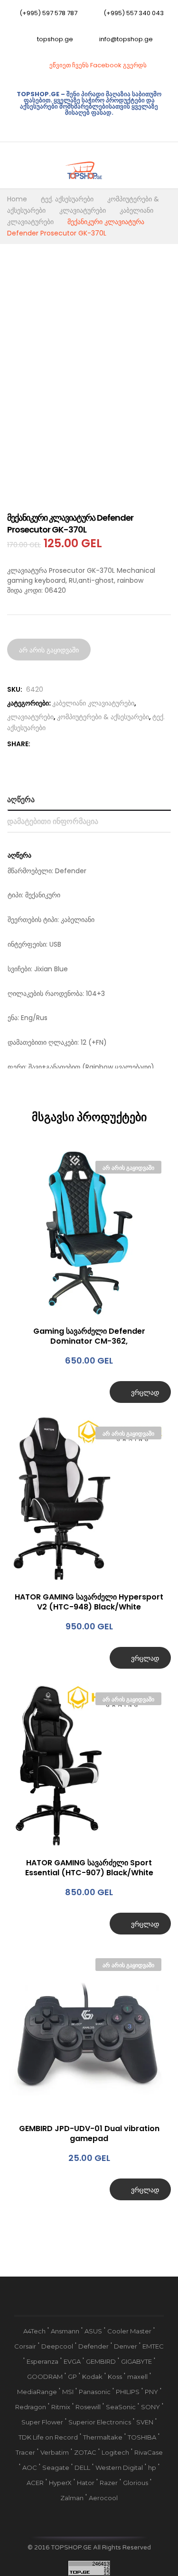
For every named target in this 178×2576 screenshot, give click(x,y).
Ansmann (65, 2331)
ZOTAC (85, 2452)
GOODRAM (45, 2377)
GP (72, 2377)
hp (152, 2468)
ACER (35, 2483)
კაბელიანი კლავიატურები (93, 703)
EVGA (72, 2361)
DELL (82, 2468)
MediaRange (37, 2392)
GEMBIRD (101, 2361)
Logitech (115, 2452)
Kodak (92, 2377)
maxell (137, 2377)
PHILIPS (128, 2392)
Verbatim (55, 2452)
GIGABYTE (136, 2361)
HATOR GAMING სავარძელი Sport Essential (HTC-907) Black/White (89, 1868)
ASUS (93, 2331)
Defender (94, 2346)
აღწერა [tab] (21, 800)
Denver (126, 2346)
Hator (86, 2483)
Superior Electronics (100, 2422)
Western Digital (119, 2468)
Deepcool (57, 2346)
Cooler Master (129, 2331)
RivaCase (149, 2452)
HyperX (60, 2483)
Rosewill (88, 2407)
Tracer (25, 2452)
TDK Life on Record (48, 2437)
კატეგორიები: (29, 703)
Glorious (136, 2483)
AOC (30, 2468)
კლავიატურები (30, 717)
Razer (109, 2483)
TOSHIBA (142, 2437)
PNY (151, 2392)
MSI (68, 2392)
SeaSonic (121, 2407)
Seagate (56, 2468)
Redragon (31, 2407)
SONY (150, 2407)
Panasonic (95, 2392)
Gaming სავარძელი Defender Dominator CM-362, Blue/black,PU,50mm (89, 1336)
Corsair (25, 2346)
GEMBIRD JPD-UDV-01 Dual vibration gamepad (89, 2133)
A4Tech (34, 2331)
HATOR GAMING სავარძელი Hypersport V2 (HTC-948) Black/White (89, 1602)
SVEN (145, 2422)
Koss (115, 2377)
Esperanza (42, 2361)
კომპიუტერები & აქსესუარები (103, 717)
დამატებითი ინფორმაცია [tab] (53, 821)
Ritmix (61, 2407)
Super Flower (42, 2422)
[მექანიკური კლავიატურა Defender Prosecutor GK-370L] (38, 744)
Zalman (72, 2498)
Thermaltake (103, 2437)
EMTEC (153, 2346)
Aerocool (103, 2498)
